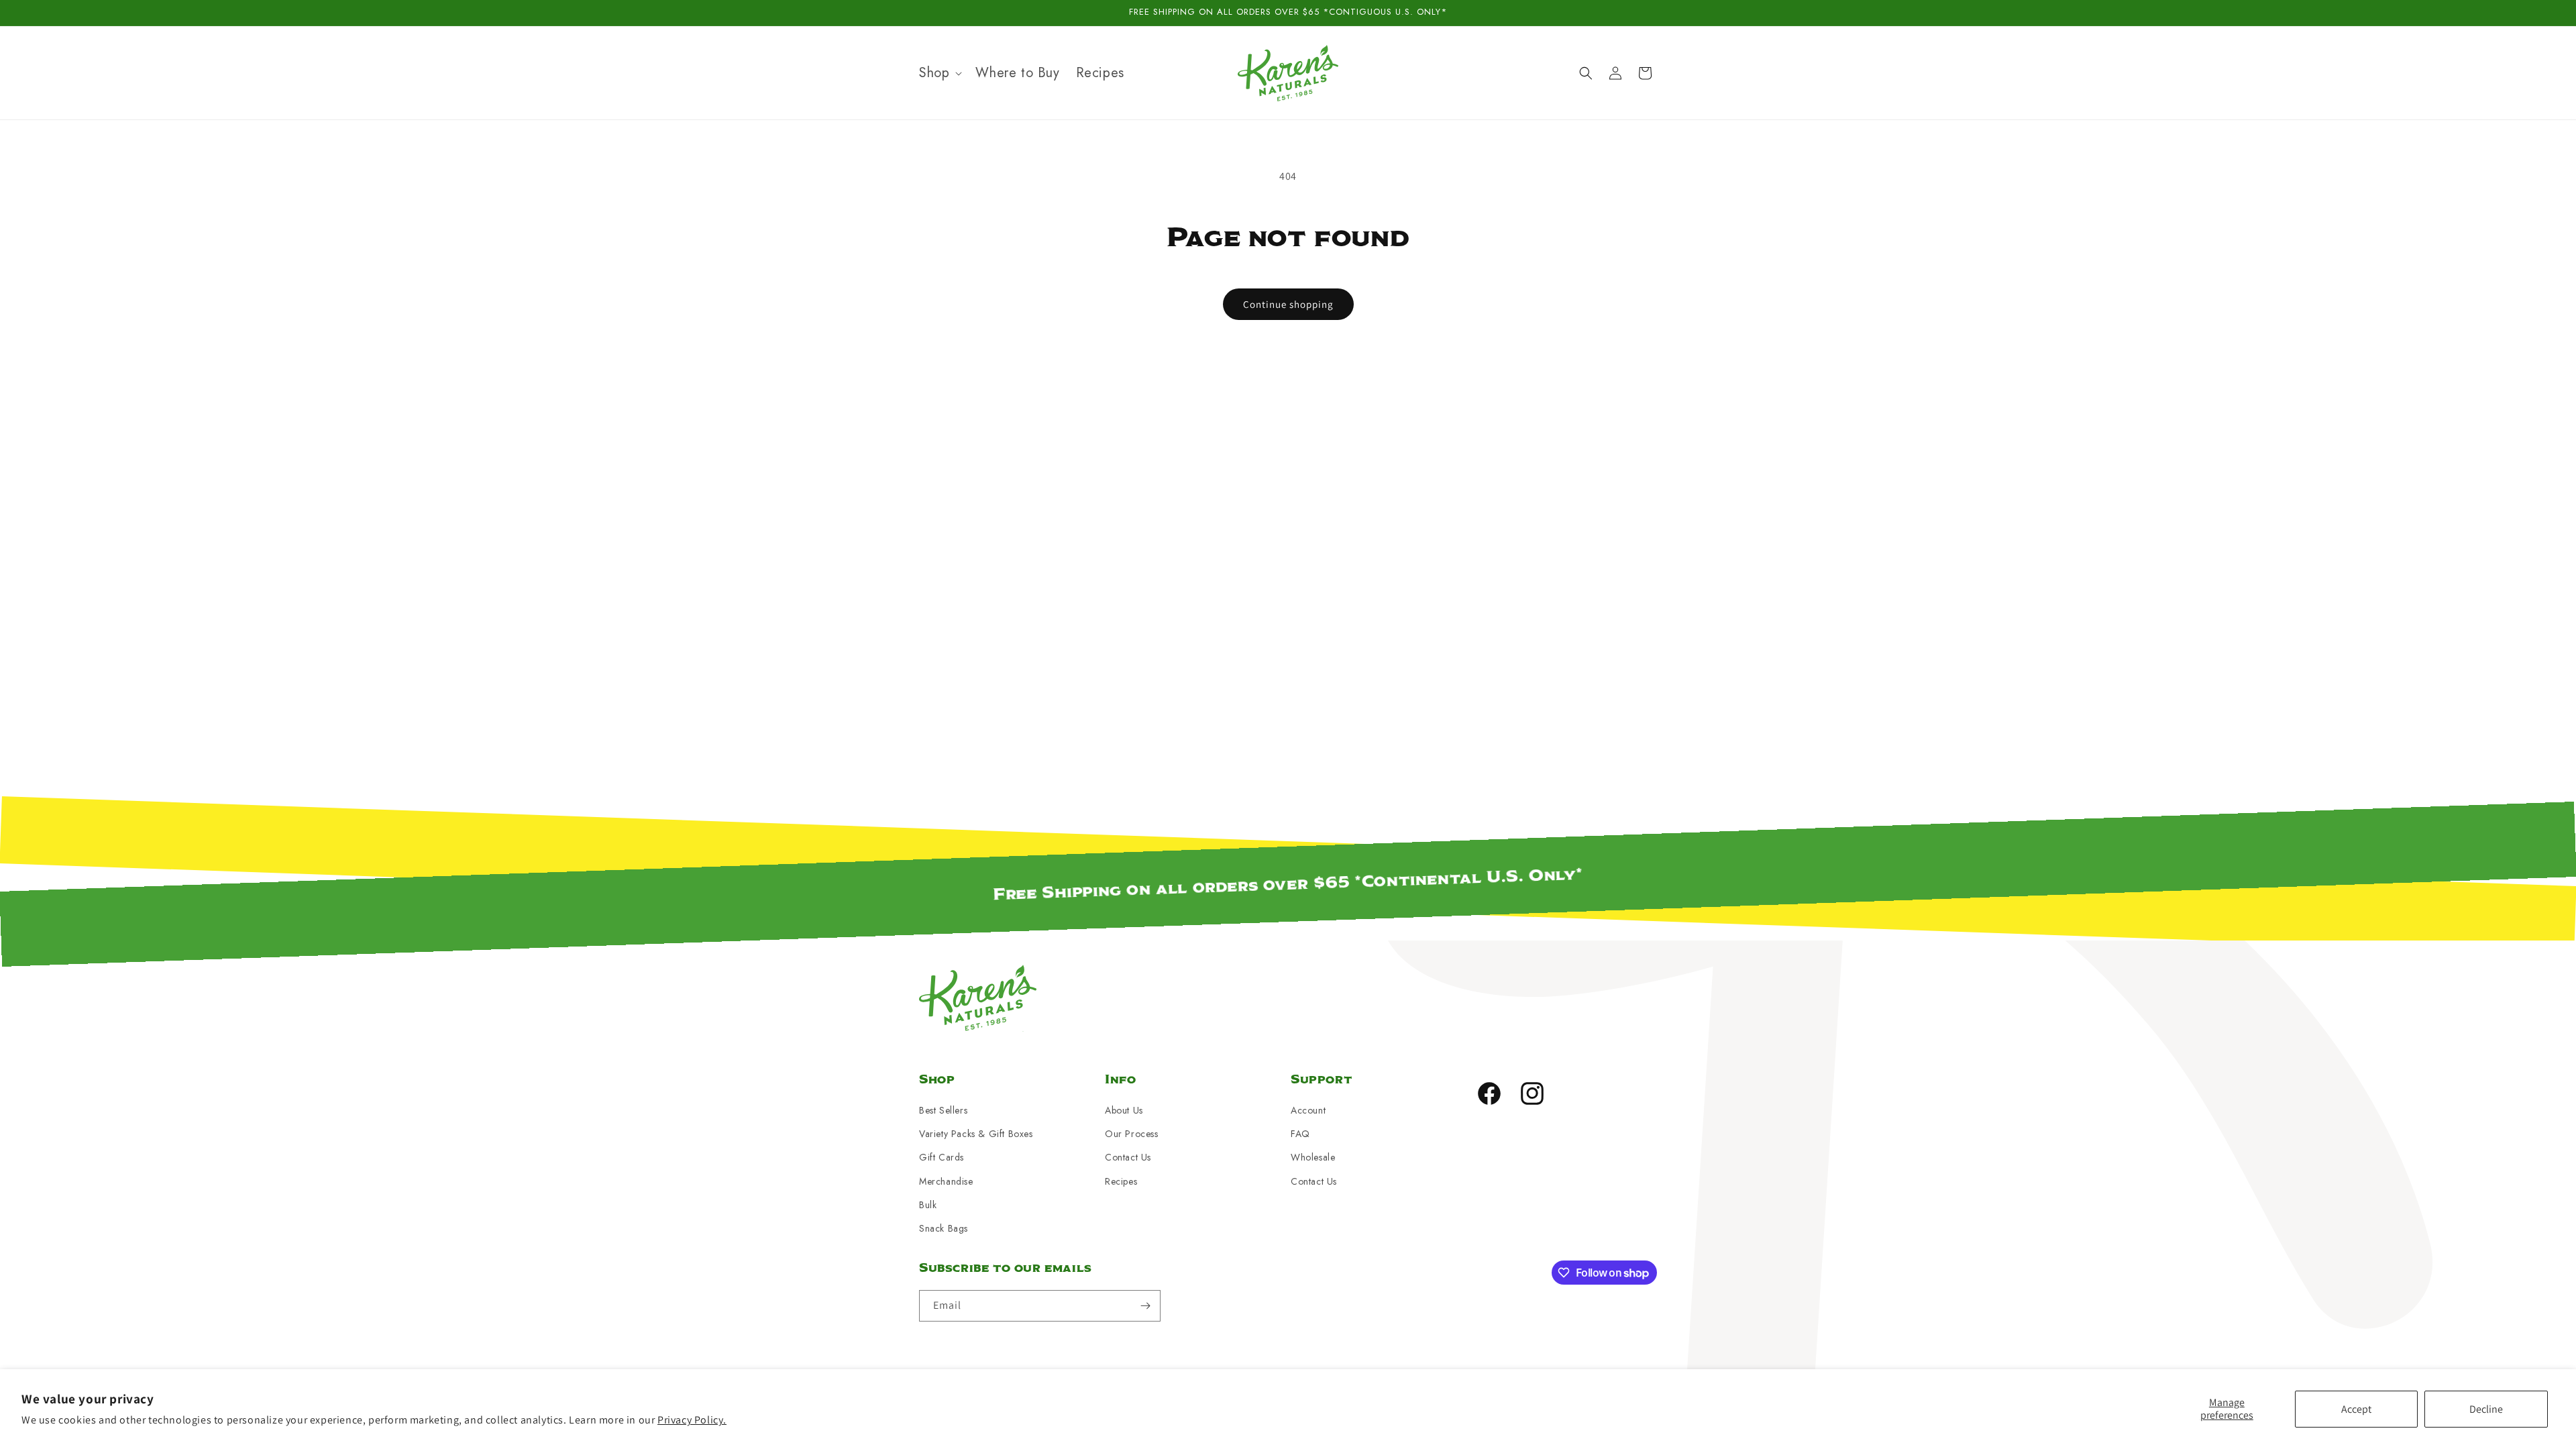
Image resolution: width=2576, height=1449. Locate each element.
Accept (2356, 1409)
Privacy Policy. (692, 1420)
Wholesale (1313, 1157)
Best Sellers (943, 1110)
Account (1308, 1110)
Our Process (1132, 1134)
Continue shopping (1288, 304)
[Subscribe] (1145, 1306)
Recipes (1121, 1181)
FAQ (1300, 1134)
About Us (1124, 1110)
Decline (2486, 1409)
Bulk (928, 1205)
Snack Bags (944, 1228)
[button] (939, 73)
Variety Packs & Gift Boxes (976, 1134)
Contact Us (1128, 1157)
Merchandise (946, 1181)
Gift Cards (942, 1157)
